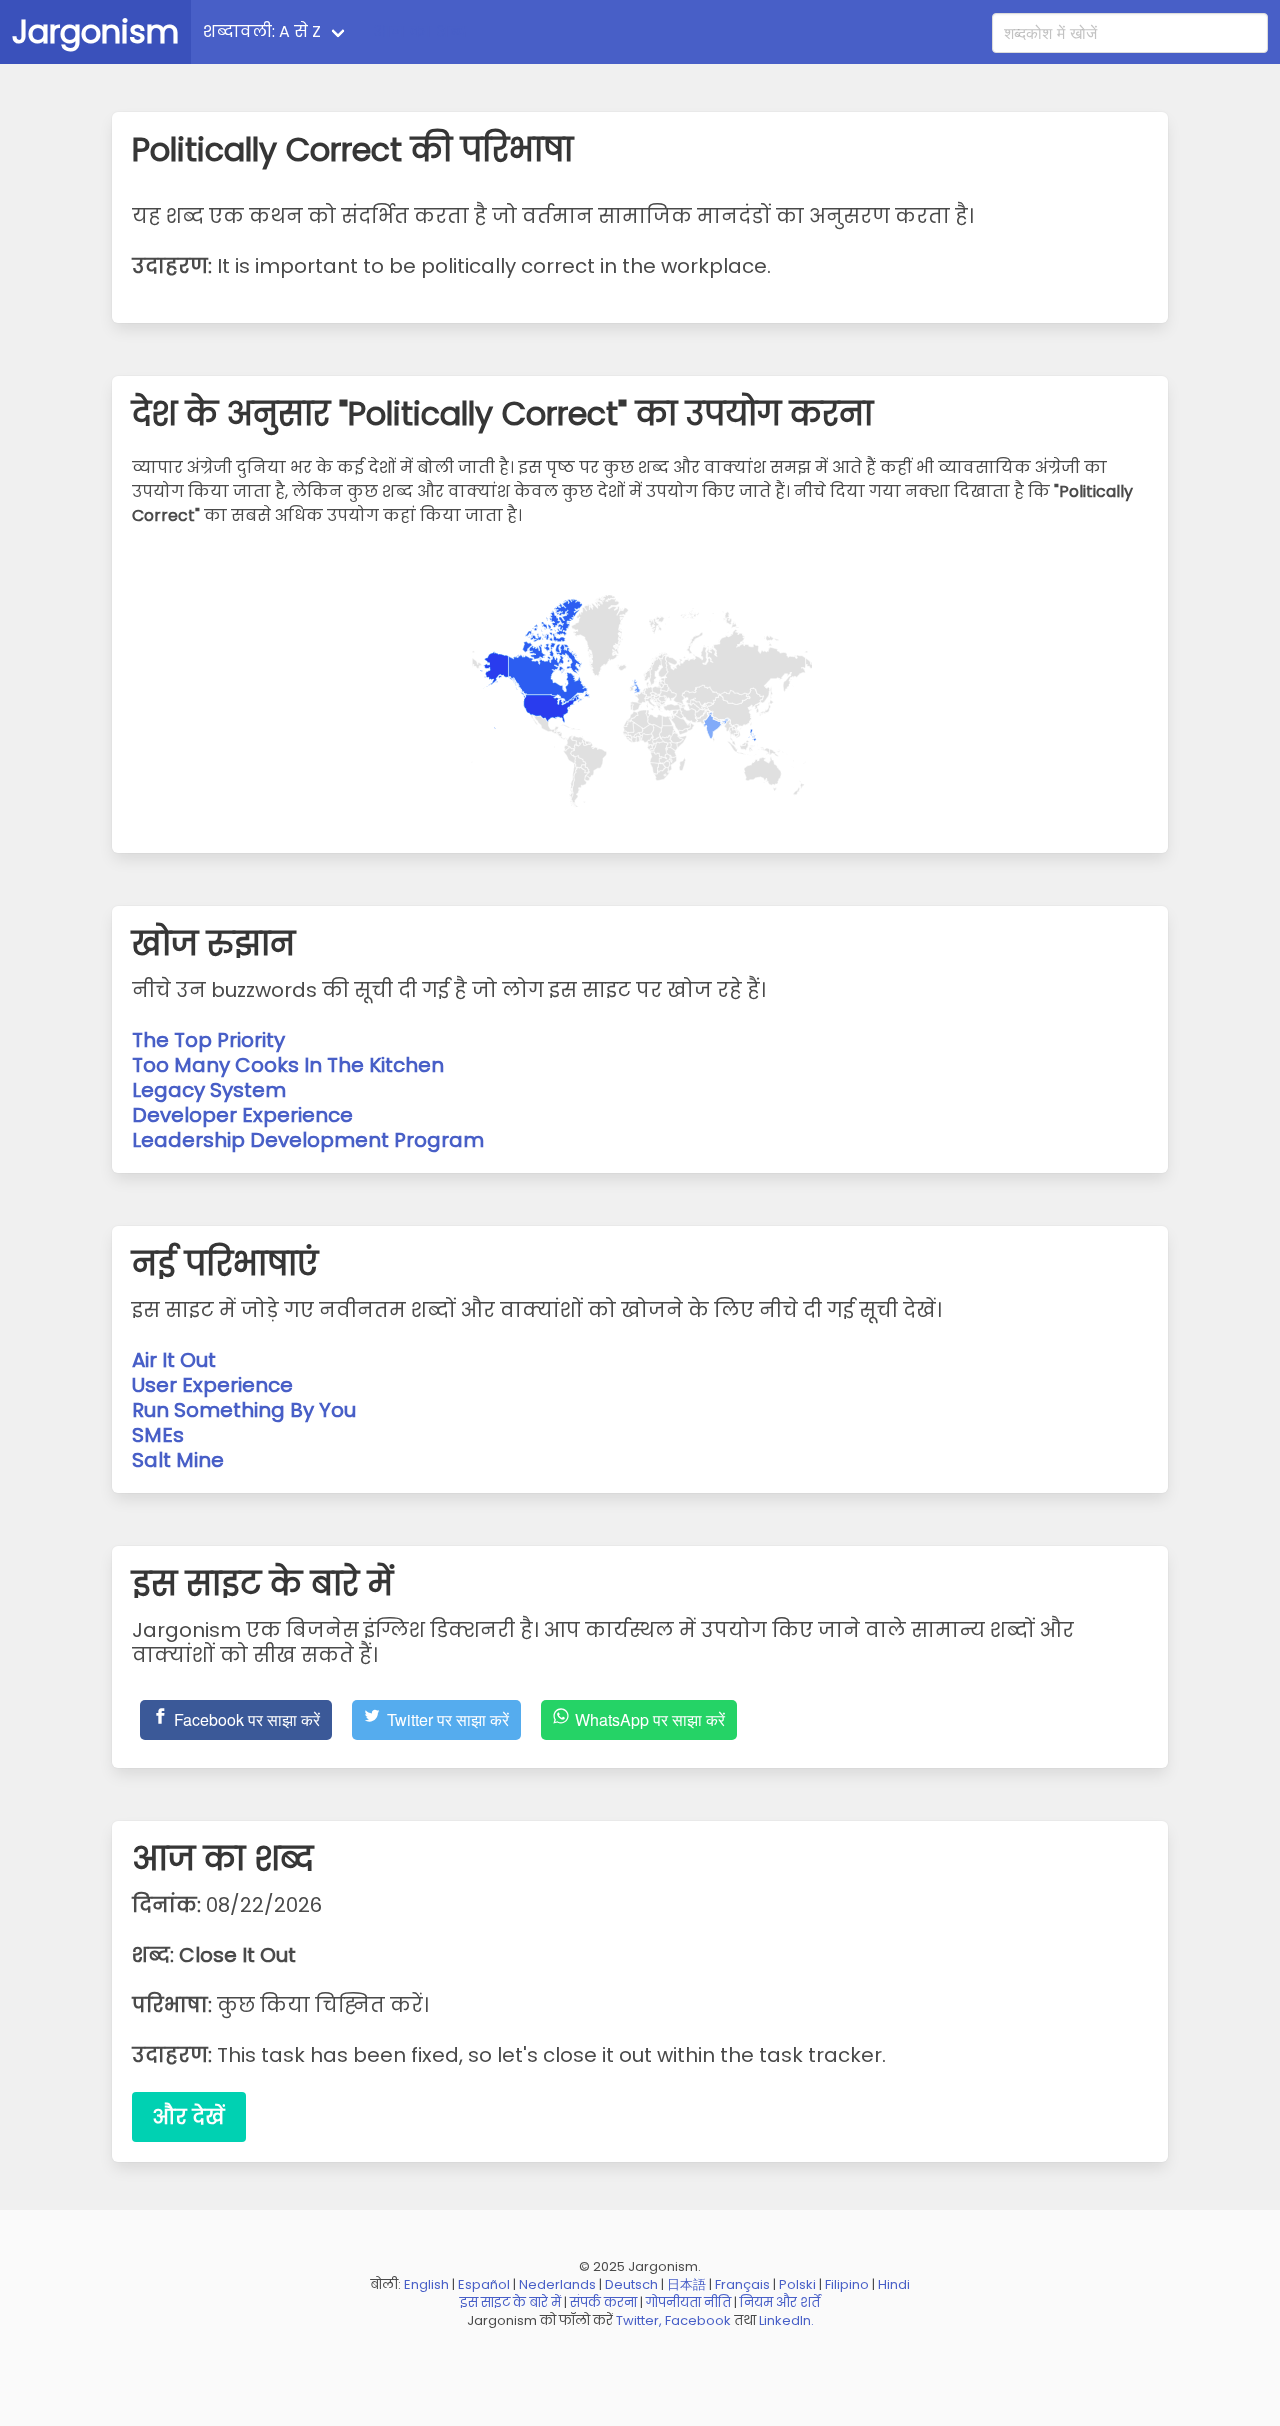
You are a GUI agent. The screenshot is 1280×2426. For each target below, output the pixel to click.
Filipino (847, 2284)
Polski (797, 2284)
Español (484, 2284)
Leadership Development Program (308, 1140)
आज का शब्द (420, 31)
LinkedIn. (786, 2320)
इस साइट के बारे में (510, 2302)
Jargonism (95, 31)
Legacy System (209, 1090)
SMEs (158, 1435)
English (426, 2284)
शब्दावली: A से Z (262, 31)
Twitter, (639, 2320)
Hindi (894, 2284)
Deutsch (631, 2284)
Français (742, 2284)
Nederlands (557, 2284)
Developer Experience (242, 1115)
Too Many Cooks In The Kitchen (288, 1065)
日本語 (686, 2284)
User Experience (212, 1385)
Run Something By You (244, 1410)
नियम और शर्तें (780, 2302)
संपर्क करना (603, 2302)
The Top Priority (208, 1040)
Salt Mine (178, 1460)
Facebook (698, 2320)
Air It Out (174, 1360)
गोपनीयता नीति (688, 2302)
